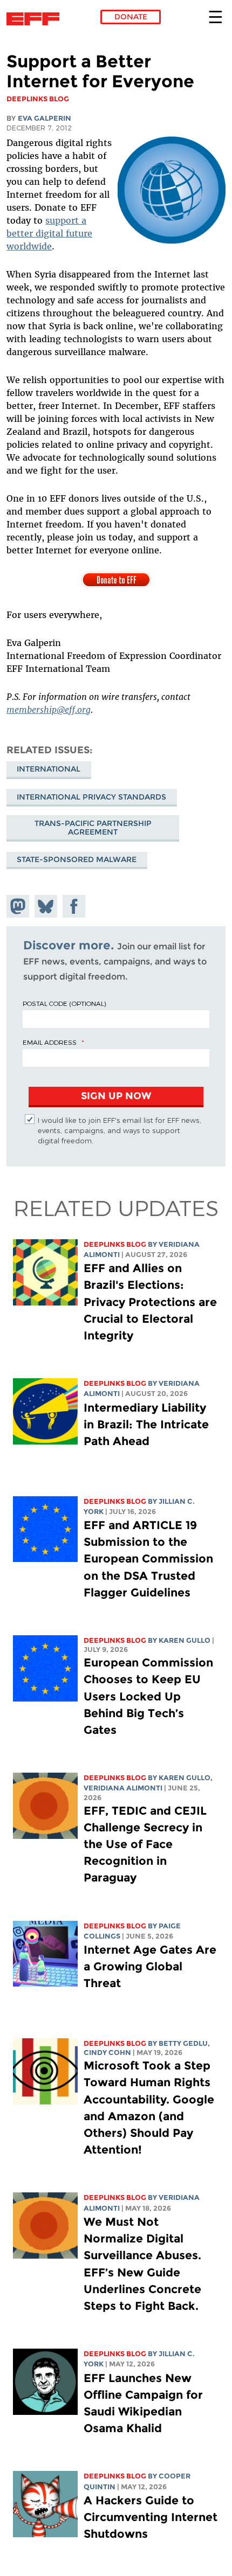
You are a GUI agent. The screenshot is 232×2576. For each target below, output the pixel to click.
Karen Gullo (185, 1640)
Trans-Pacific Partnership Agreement (93, 828)
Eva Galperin (45, 118)
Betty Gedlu (183, 2043)
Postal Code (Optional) (64, 1003)
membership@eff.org (49, 710)
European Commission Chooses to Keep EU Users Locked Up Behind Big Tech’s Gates (148, 1696)
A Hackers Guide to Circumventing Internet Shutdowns (151, 2517)
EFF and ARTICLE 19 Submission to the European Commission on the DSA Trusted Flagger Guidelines (148, 1559)
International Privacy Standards (91, 797)
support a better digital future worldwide (49, 233)
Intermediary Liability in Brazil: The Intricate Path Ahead (146, 1424)
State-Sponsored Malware (77, 859)
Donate (131, 17)
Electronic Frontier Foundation (36, 19)
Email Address (50, 1042)
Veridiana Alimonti (123, 1788)
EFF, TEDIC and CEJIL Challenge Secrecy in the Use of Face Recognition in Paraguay (145, 1844)
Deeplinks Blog (115, 1244)
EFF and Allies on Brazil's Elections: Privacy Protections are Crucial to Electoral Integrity (150, 1302)
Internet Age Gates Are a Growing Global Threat (150, 1966)
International (49, 769)
